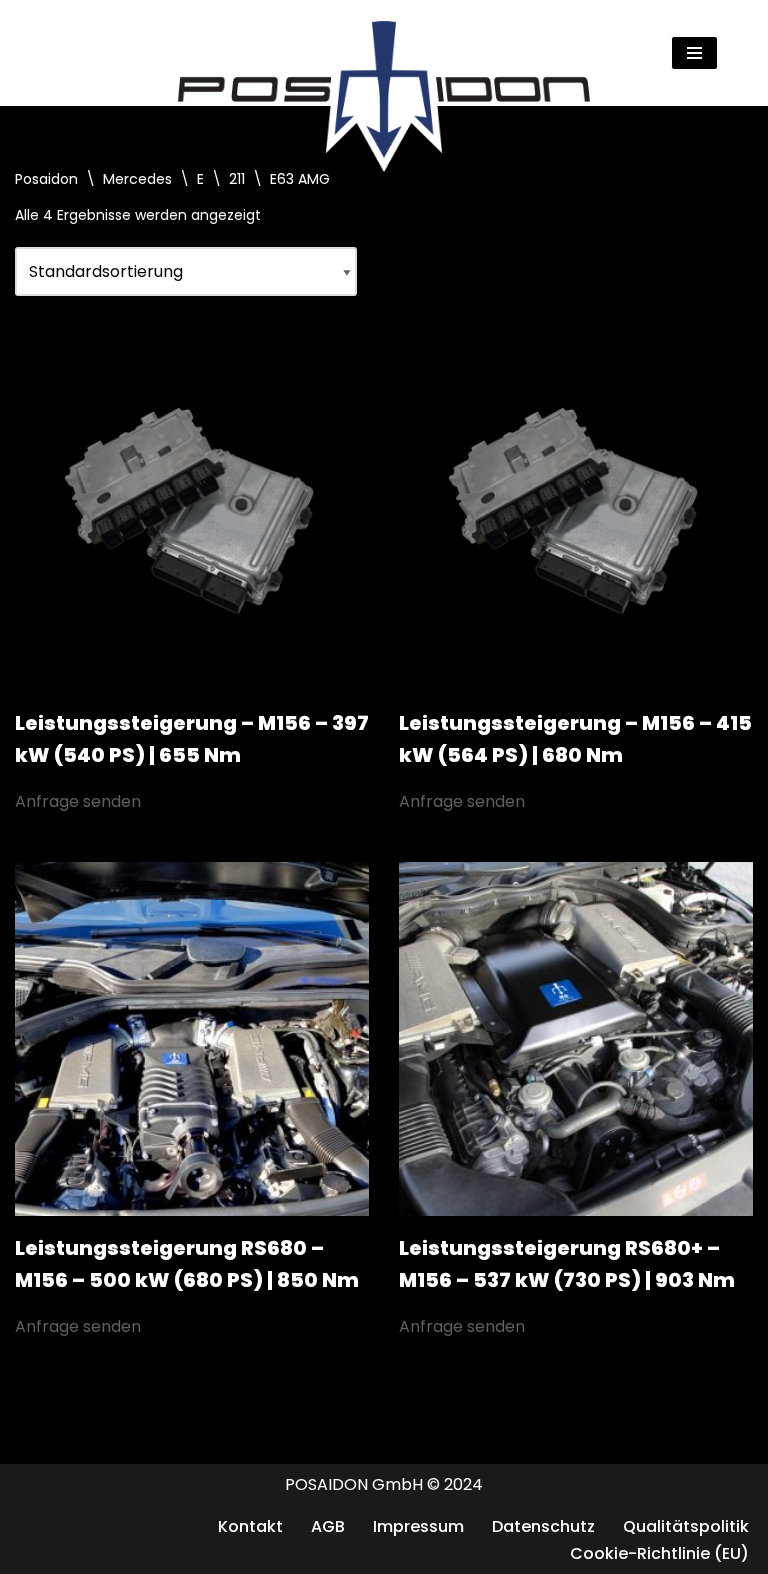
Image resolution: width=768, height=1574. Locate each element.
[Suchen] (735, 52)
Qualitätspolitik (686, 1526)
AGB (328, 1526)
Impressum (418, 1526)
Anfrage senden (78, 801)
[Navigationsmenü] (694, 53)
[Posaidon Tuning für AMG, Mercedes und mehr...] (384, 53)
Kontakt (250, 1526)
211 (237, 179)
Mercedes (137, 179)
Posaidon (46, 179)
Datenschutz (543, 1526)
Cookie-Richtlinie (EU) (659, 1553)
